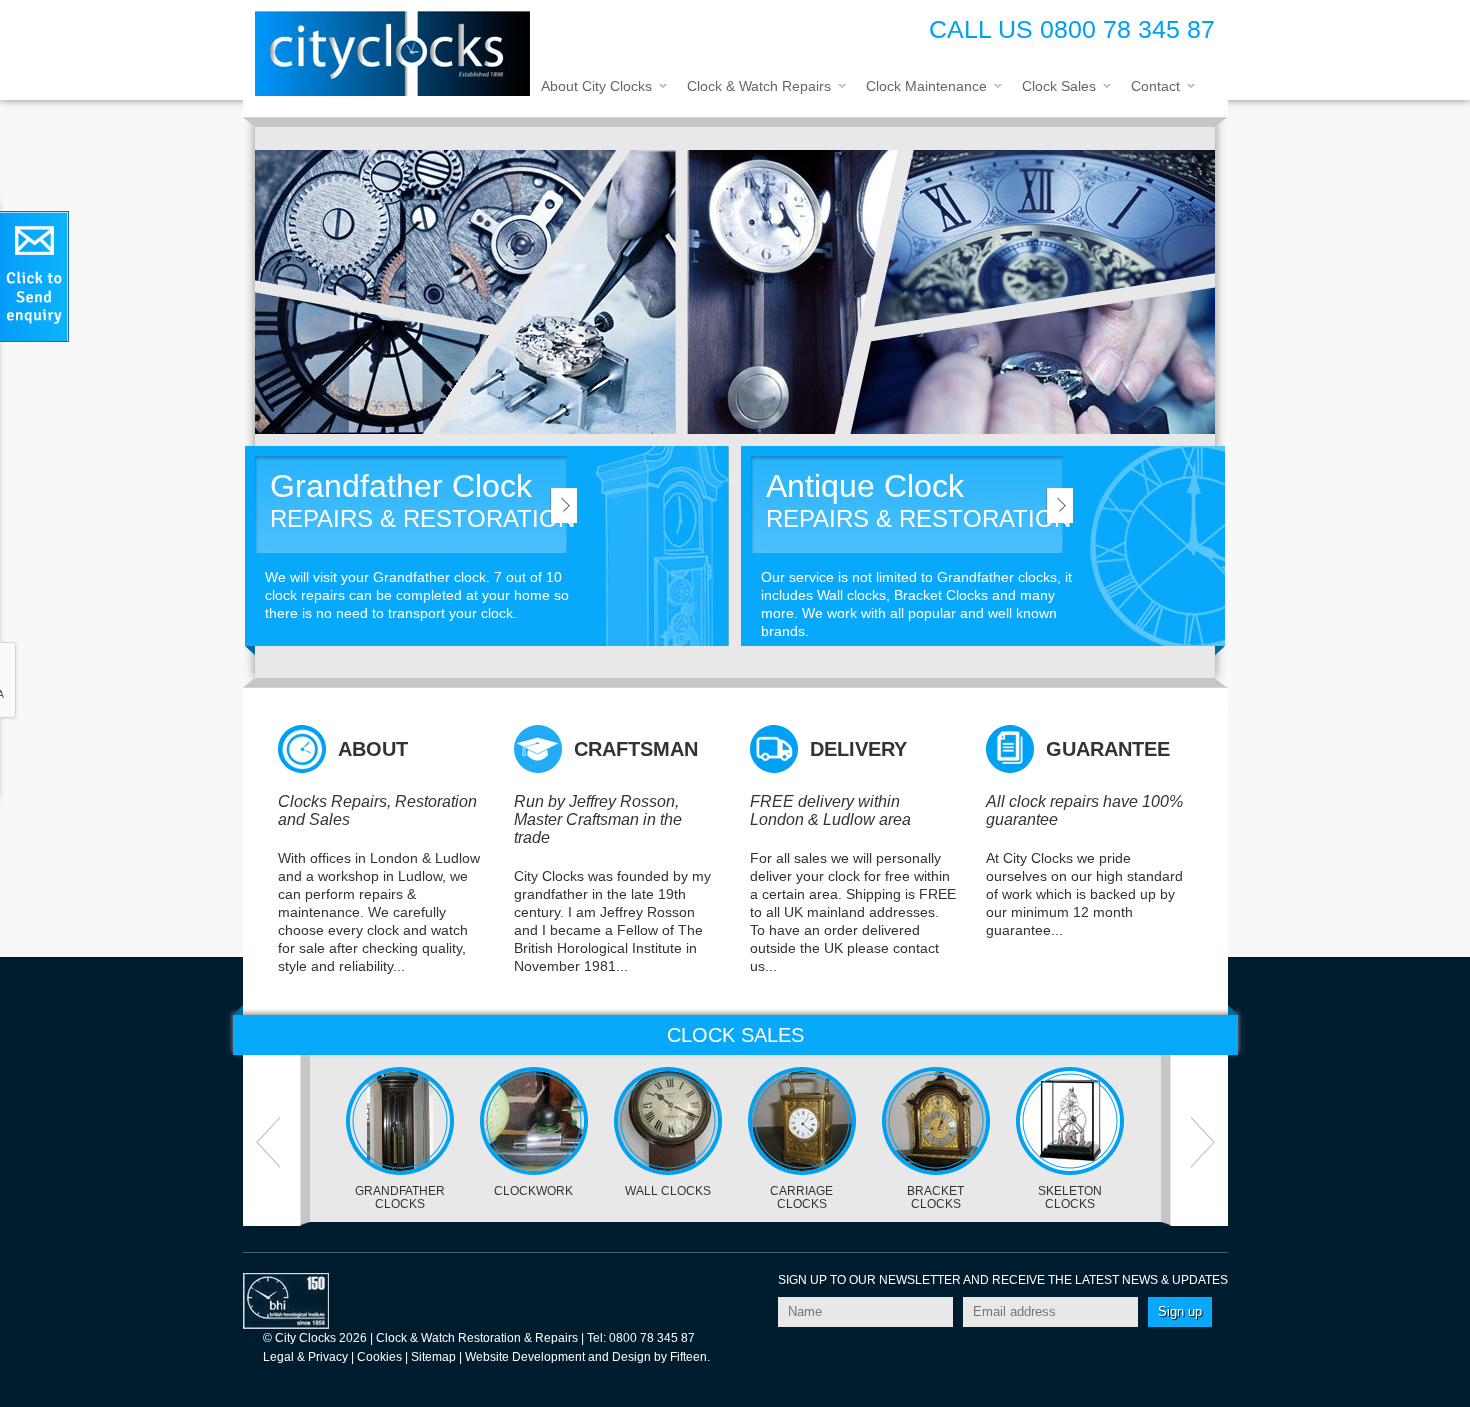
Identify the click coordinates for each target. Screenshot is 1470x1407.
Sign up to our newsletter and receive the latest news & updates (1003, 1280)
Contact (1155, 86)
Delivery (858, 749)
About (373, 749)
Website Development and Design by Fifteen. (587, 1357)
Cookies (379, 1357)
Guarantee (1108, 749)
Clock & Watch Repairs (759, 86)
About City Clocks (596, 86)
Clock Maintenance (926, 86)
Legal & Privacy (305, 1357)
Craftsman (636, 749)
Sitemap (433, 1357)
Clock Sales (1059, 86)
